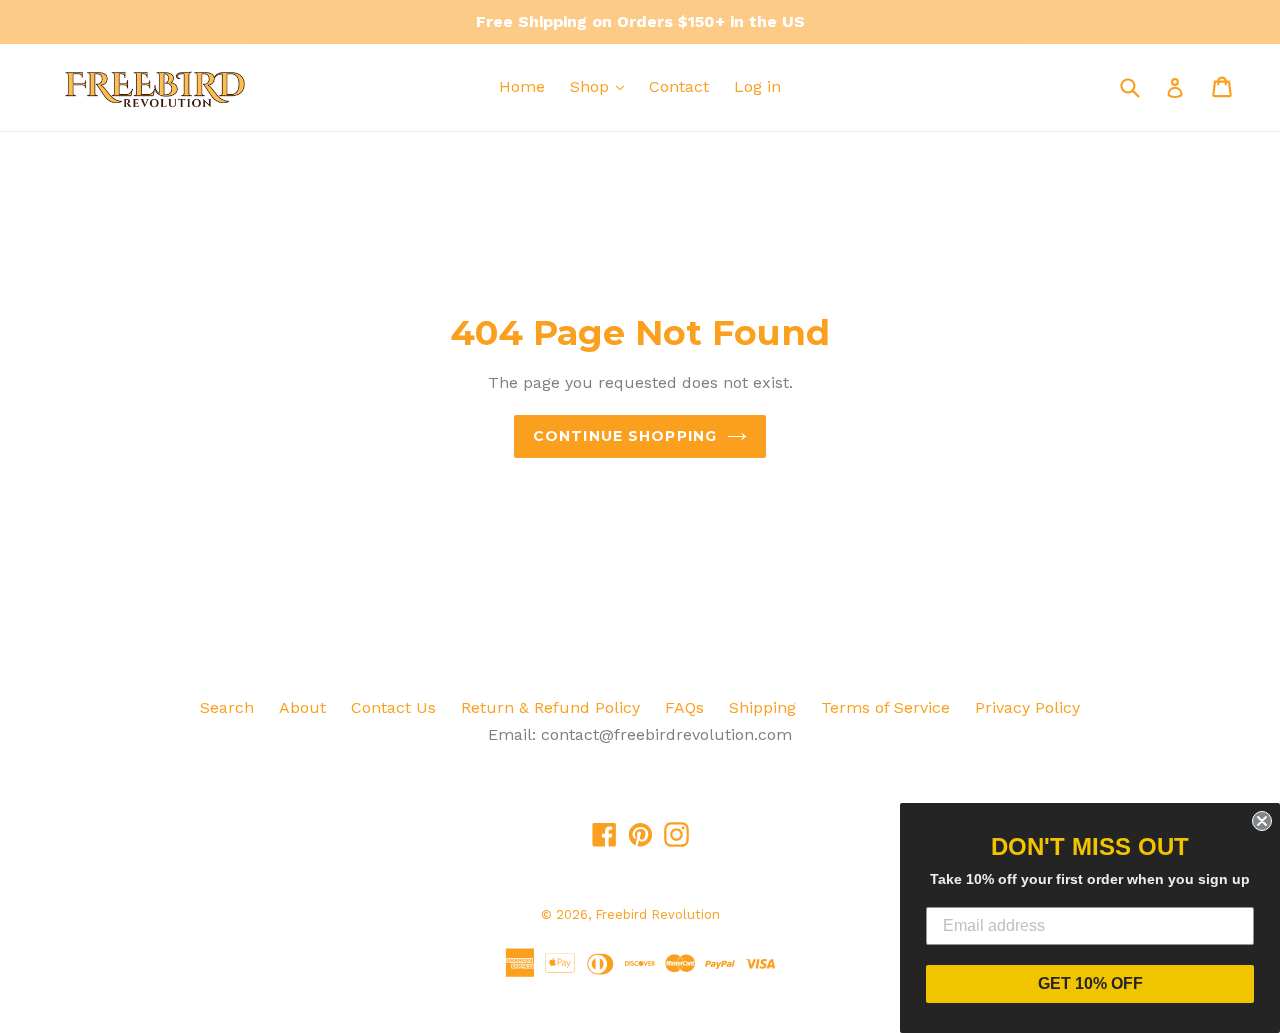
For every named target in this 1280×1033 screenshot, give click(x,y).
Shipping (762, 707)
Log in (757, 86)
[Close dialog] (1262, 821)
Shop (592, 86)
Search (227, 707)
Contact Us (393, 707)
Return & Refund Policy (550, 707)
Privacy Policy (1027, 707)
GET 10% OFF (1090, 983)
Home (522, 86)
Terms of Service (885, 707)
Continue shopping (625, 436)
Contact (679, 86)
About (302, 707)
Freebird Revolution (657, 914)
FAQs (684, 707)
